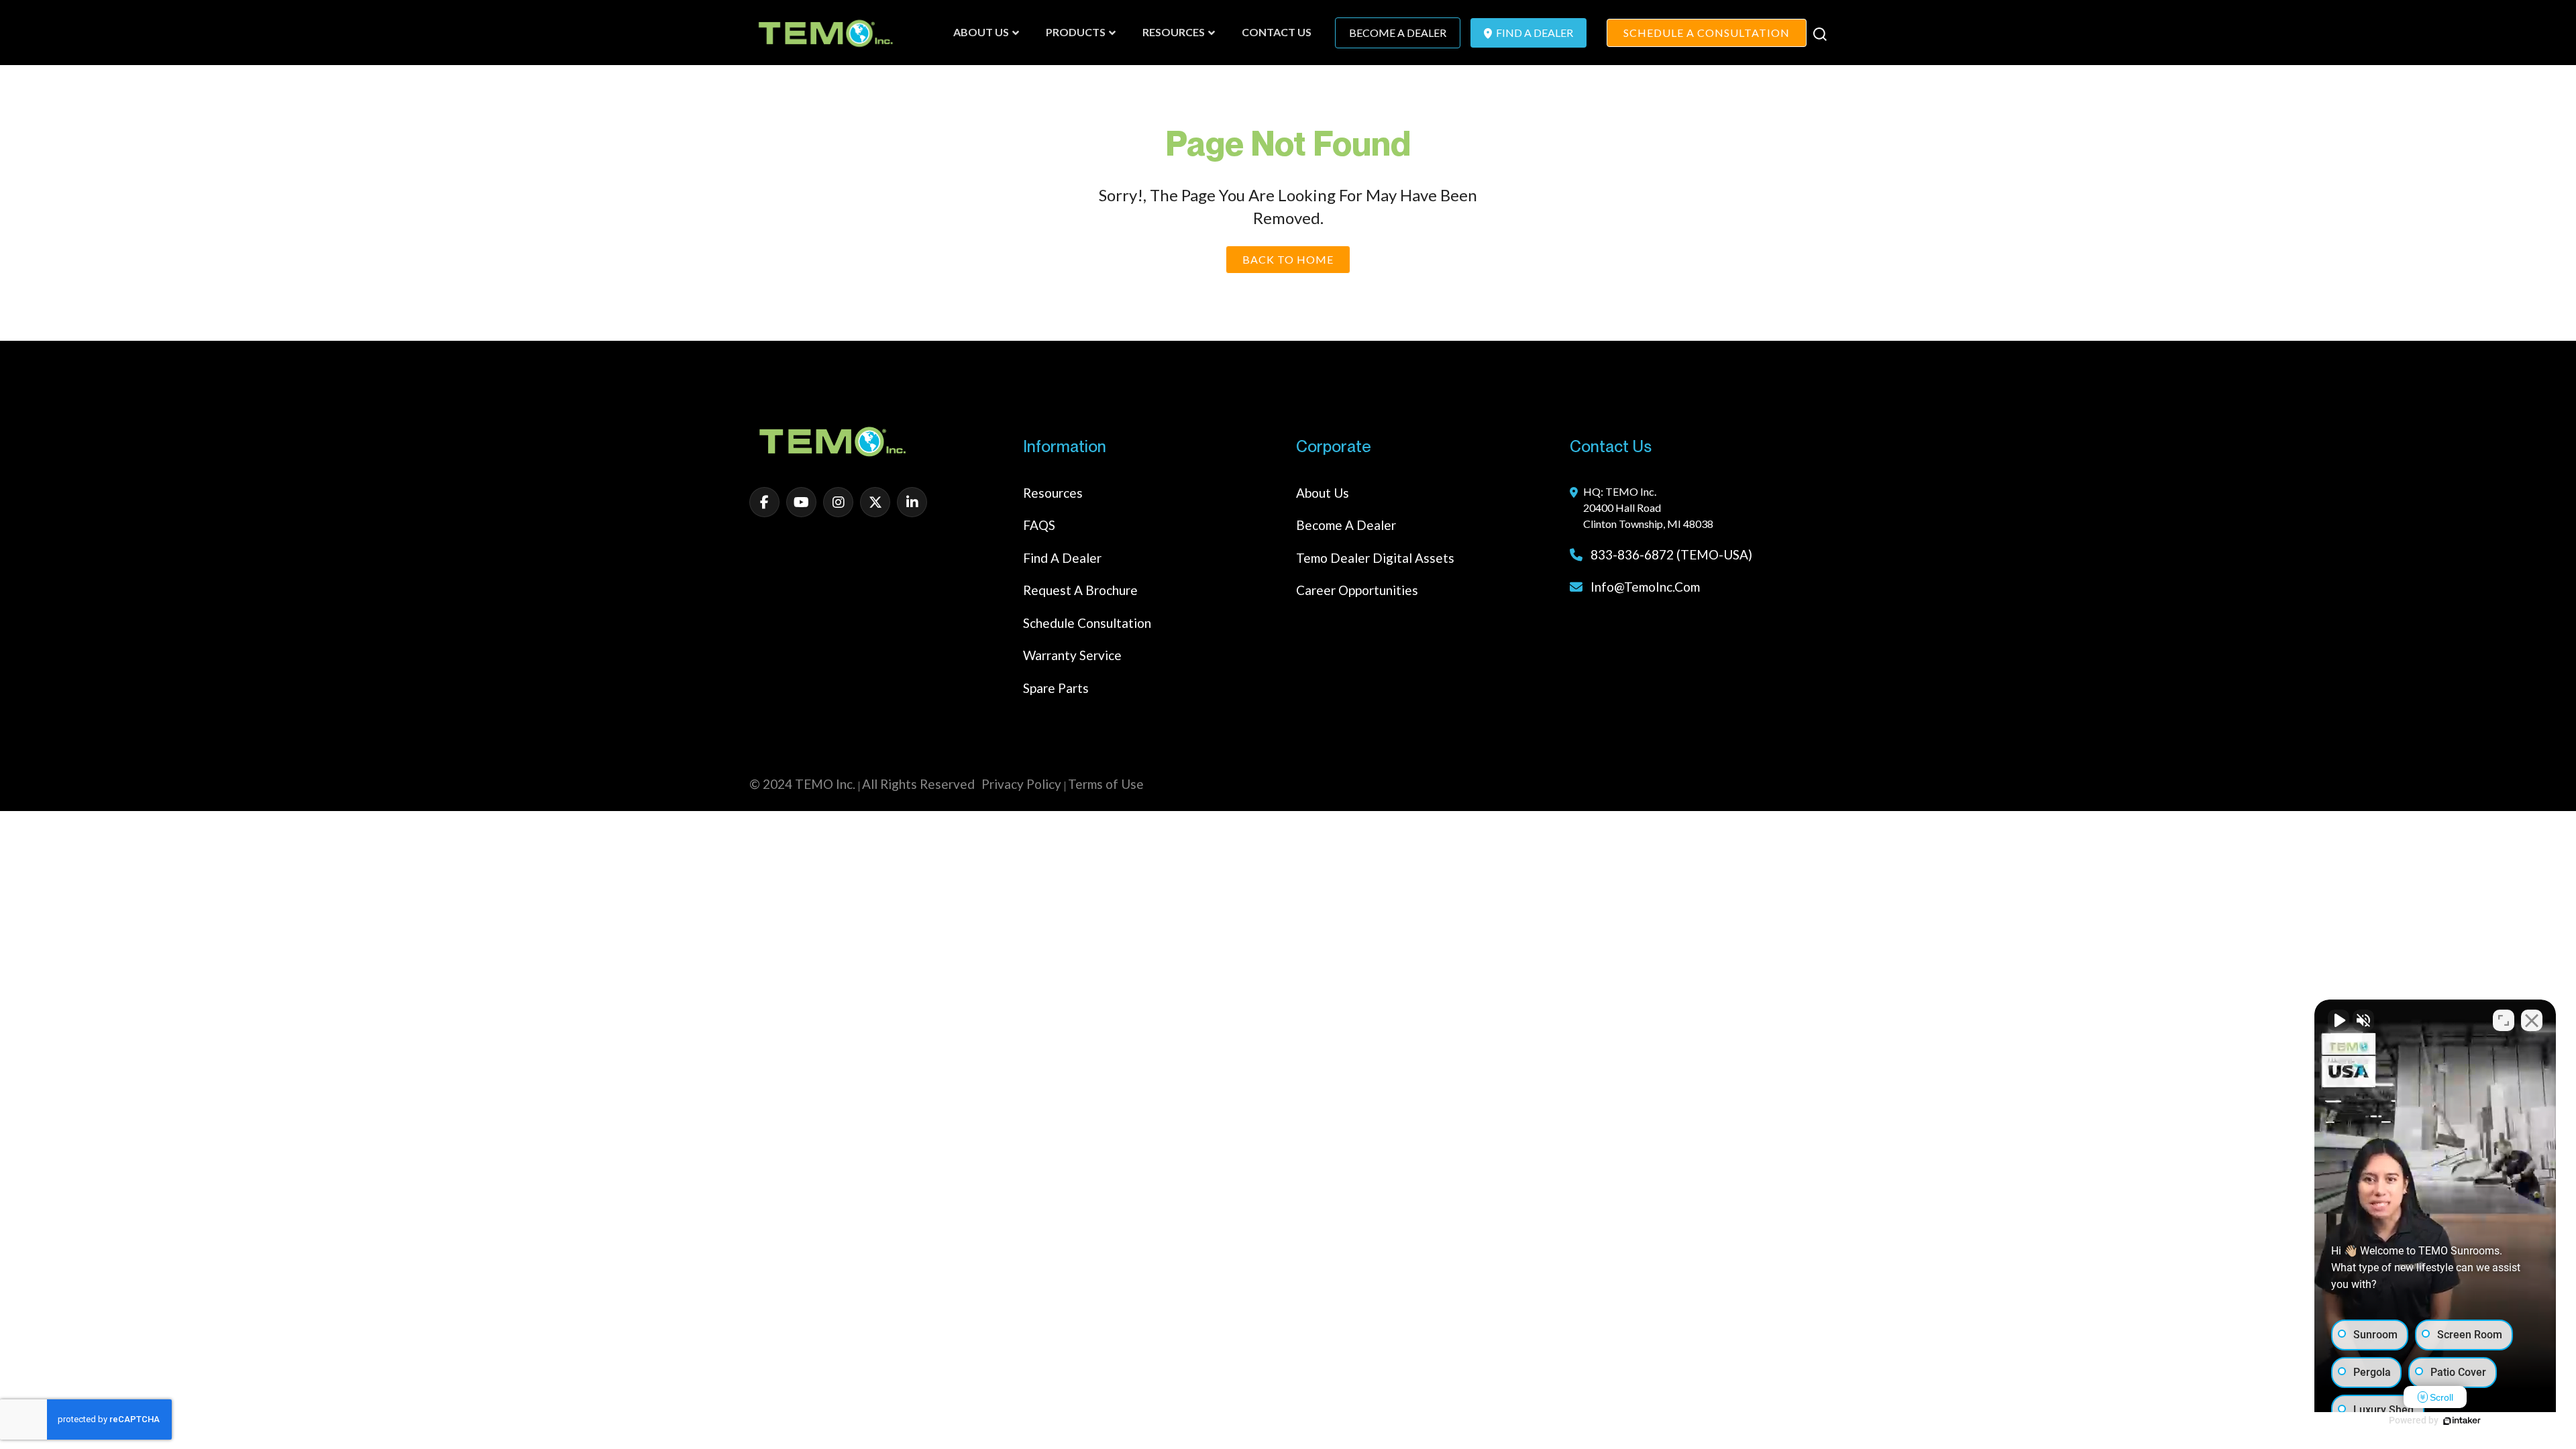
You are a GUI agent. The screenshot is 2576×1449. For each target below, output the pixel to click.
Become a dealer (1346, 525)
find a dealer (1534, 33)
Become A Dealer (1398, 33)
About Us (1323, 493)
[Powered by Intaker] (2462, 1421)
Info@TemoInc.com (1645, 587)
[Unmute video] (2339, 1020)
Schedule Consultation (1087, 623)
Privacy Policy (1021, 784)
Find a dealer (1062, 558)
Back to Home (1288, 259)
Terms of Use (1106, 784)
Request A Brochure (1080, 590)
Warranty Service (1072, 655)
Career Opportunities (1357, 590)
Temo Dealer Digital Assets (1375, 558)
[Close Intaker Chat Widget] (2532, 1020)
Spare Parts (1056, 688)
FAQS (1039, 525)
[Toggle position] (2504, 1020)
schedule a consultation (1707, 33)
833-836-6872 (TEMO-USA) (1670, 554)
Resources (1053, 493)
